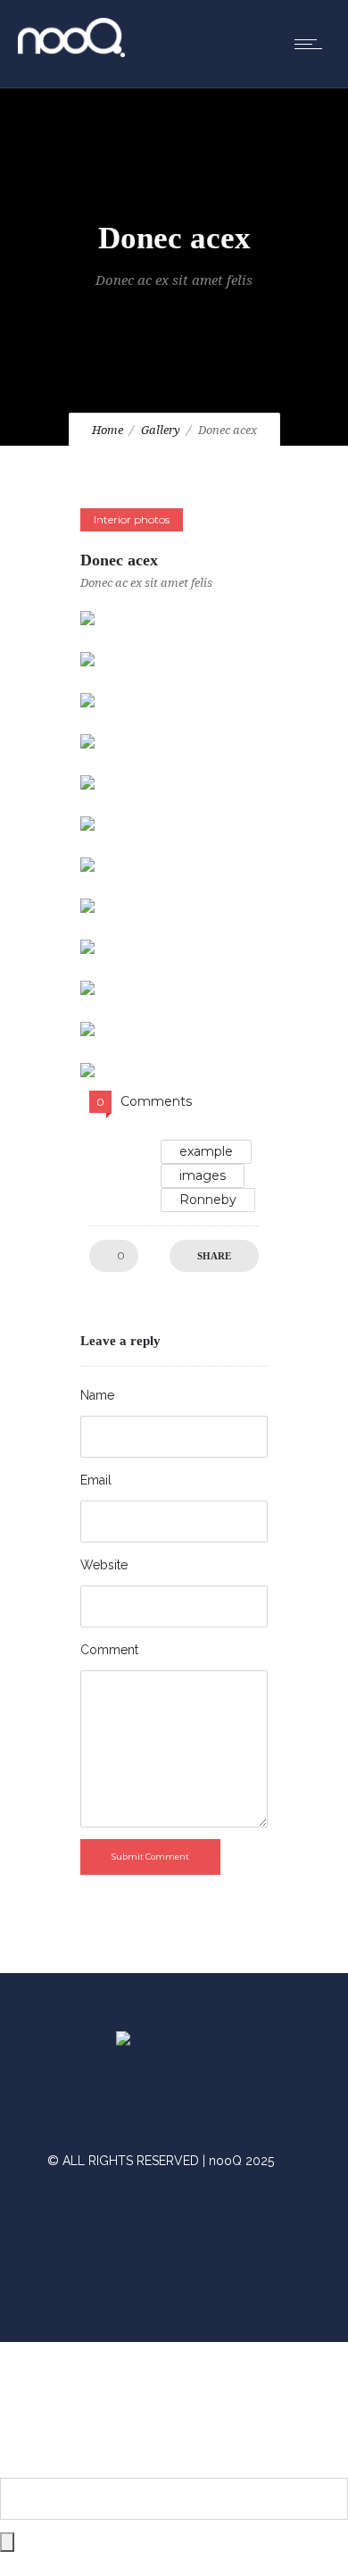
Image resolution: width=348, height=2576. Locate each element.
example (206, 1151)
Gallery (161, 430)
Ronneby (208, 1200)
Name (97, 1395)
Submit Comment (150, 1857)
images (203, 1175)
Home (108, 430)
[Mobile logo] (174, 2466)
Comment (109, 1650)
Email (96, 1480)
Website (104, 1565)
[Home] (71, 53)
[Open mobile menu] (312, 44)
